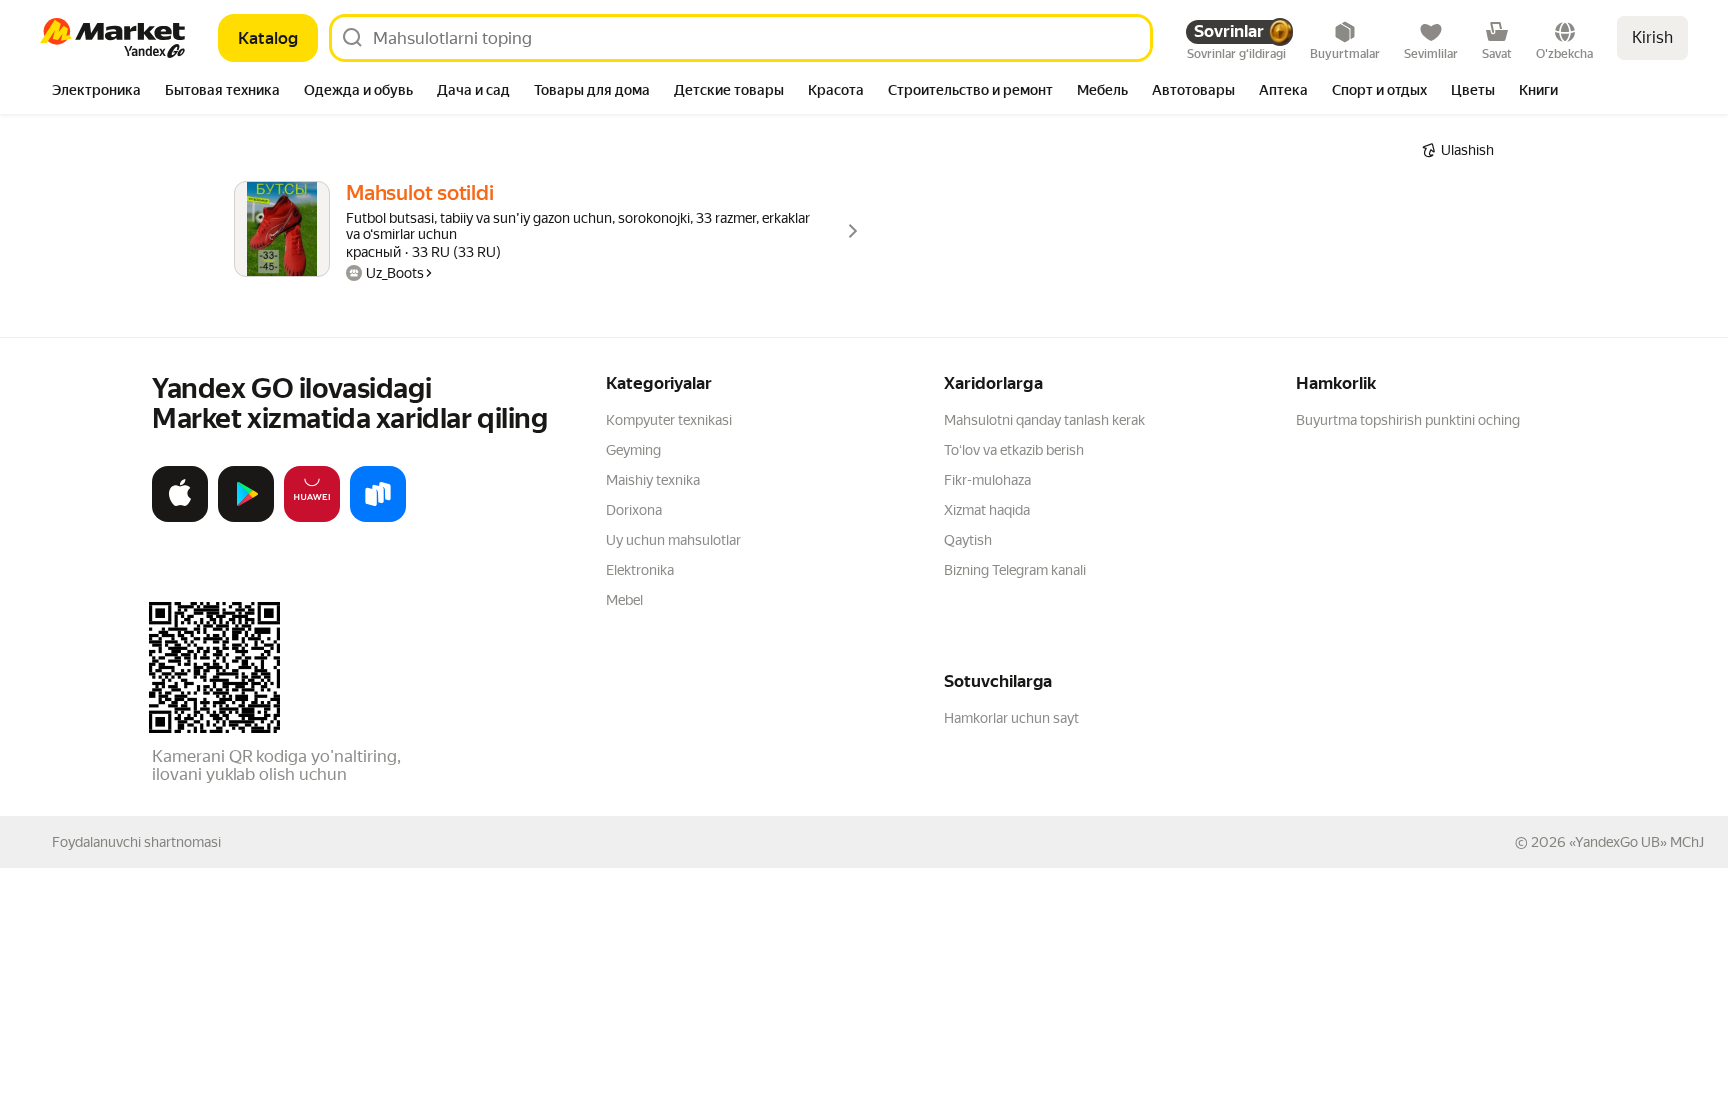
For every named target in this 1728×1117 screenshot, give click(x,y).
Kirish (1652, 37)
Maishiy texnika (653, 480)
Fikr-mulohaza (987, 480)
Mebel (624, 600)
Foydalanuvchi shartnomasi (136, 842)
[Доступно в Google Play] (246, 518)
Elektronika (640, 570)
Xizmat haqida (987, 510)
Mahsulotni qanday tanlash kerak (1044, 420)
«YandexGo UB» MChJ (1636, 842)
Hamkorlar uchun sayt (1011, 718)
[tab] (96, 92)
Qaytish (968, 540)
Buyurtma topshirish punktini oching (1408, 420)
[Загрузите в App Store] (180, 518)
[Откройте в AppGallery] (312, 518)
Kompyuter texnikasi (669, 420)
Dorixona (634, 510)
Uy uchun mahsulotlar (673, 540)
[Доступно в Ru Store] (378, 518)
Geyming (633, 450)
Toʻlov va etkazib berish (1014, 450)
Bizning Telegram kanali (1015, 570)
